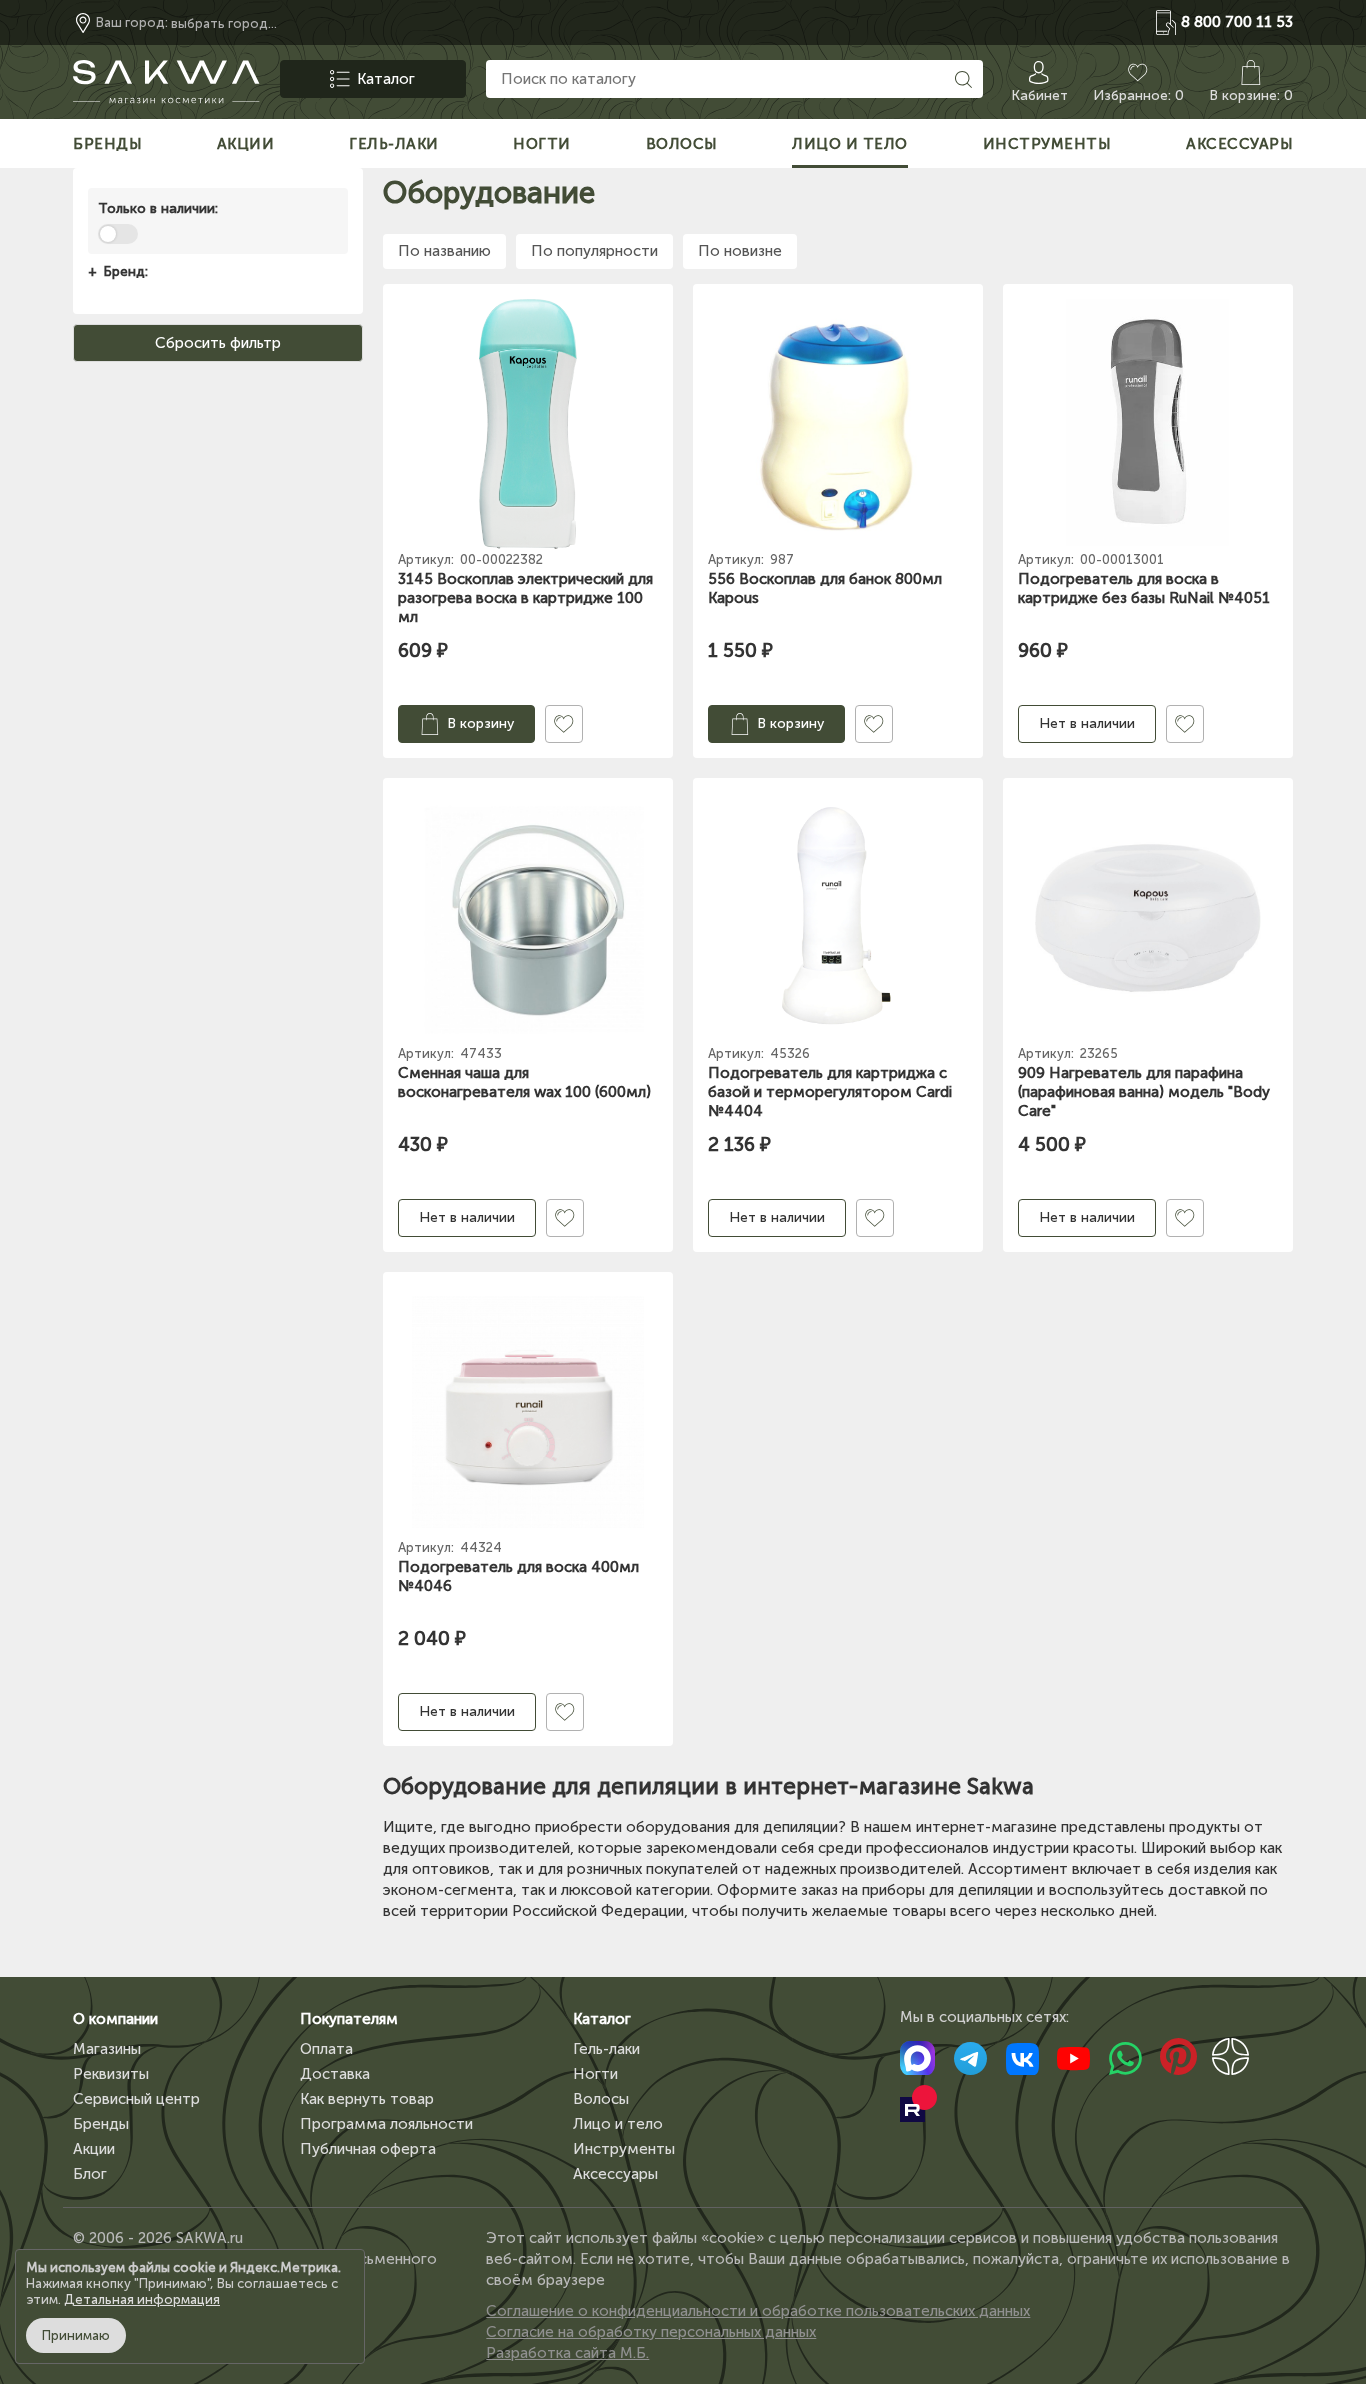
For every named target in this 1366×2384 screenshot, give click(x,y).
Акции (94, 2149)
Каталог (602, 2019)
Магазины (107, 2049)
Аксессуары (615, 2174)
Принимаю (76, 2335)
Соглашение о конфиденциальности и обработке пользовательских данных (758, 2311)
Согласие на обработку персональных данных (651, 2332)
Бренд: (125, 271)
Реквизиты (111, 2074)
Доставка (335, 2074)
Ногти (595, 2074)
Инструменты (624, 2149)
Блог (90, 2174)
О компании (115, 2019)
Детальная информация (142, 2299)
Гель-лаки (606, 2049)
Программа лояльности (386, 2124)
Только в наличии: (158, 208)
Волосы (601, 2099)
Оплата (326, 2049)
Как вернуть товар (367, 2099)
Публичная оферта (368, 2149)
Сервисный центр (136, 2099)
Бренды (101, 2124)
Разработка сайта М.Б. (567, 2353)
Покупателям (349, 2019)
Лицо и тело (618, 2124)
